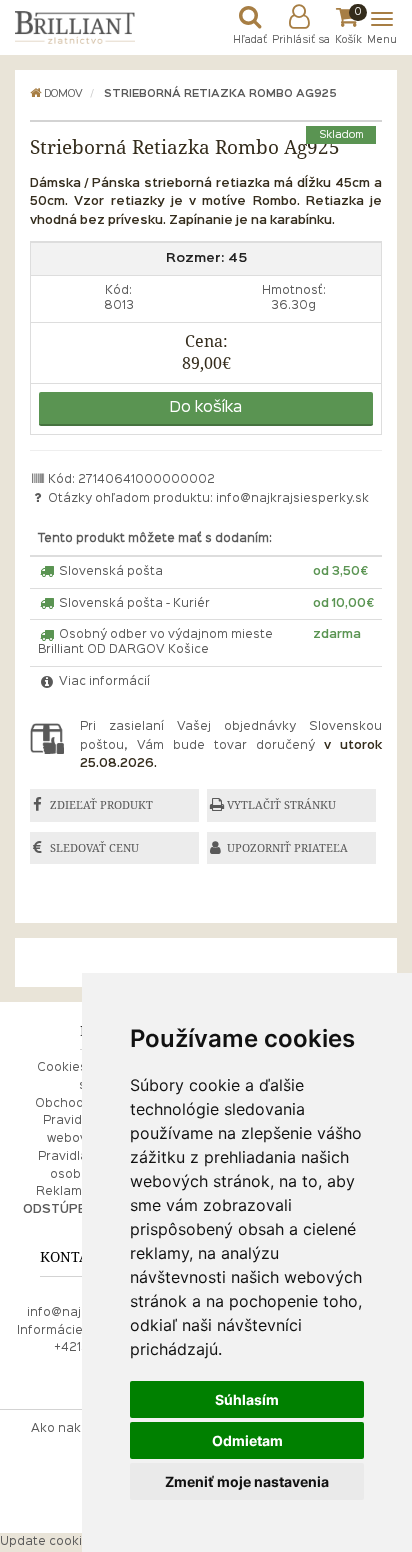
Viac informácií (103, 682)
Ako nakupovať (78, 1429)
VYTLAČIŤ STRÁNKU (281, 805)
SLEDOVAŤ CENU (94, 848)
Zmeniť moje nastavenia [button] (247, 1481)
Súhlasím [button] (247, 1399)
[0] (348, 22)
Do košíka (206, 408)
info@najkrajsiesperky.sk (292, 499)
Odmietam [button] (247, 1440)
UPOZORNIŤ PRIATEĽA (287, 848)
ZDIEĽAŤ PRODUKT (101, 805)
